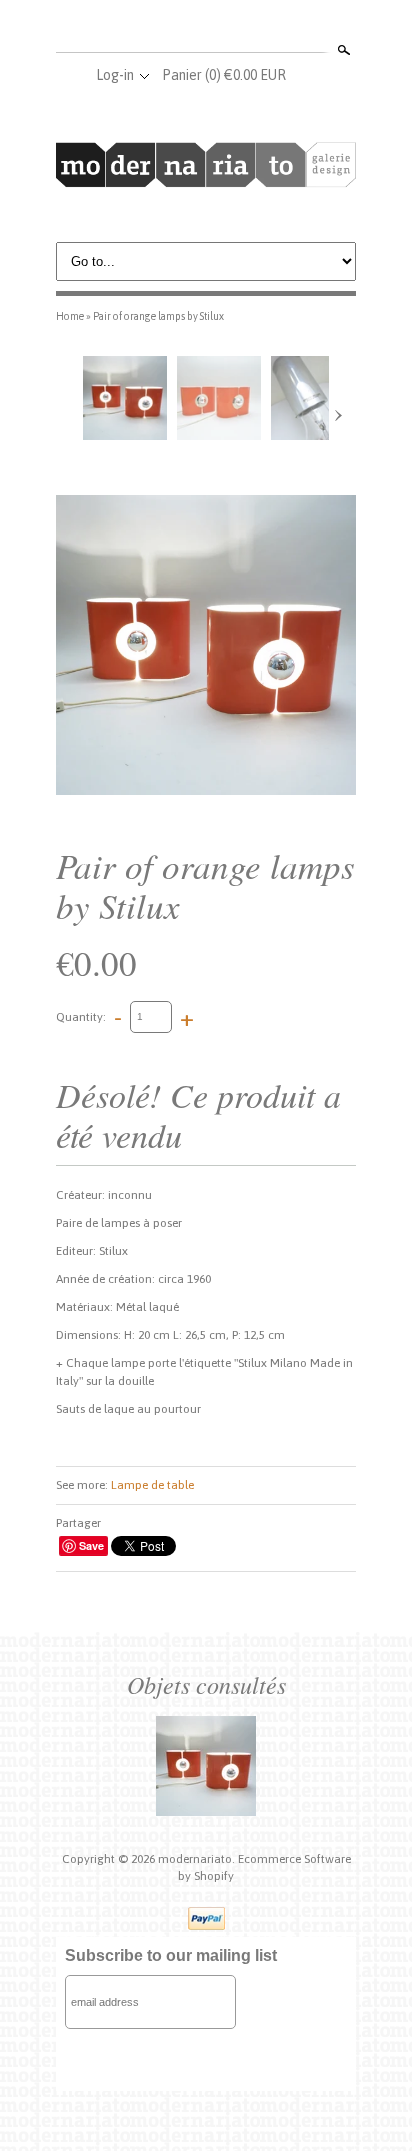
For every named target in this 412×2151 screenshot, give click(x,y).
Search (342, 50)
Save (91, 1545)
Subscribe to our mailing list (171, 1955)
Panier (224, 75)
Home (70, 316)
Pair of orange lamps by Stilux (158, 316)
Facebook (172, 28)
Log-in (115, 75)
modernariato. (198, 1859)
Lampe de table (152, 1485)
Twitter (205, 28)
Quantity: (81, 1016)
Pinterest (238, 28)
